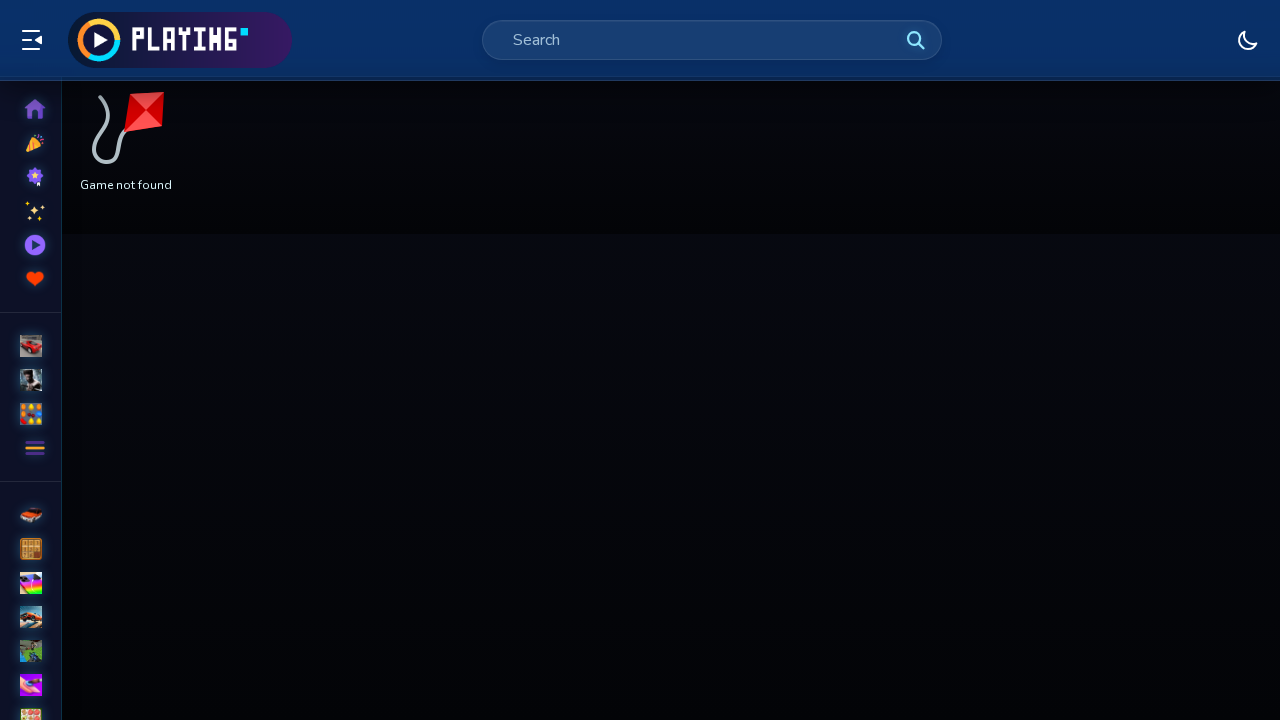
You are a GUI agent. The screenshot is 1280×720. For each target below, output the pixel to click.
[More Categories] (30, 448)
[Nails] (30, 685)
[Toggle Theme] (1248, 40)
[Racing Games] (30, 346)
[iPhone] (30, 583)
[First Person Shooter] (30, 651)
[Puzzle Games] (30, 414)
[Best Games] (30, 177)
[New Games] (30, 143)
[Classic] (30, 549)
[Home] (30, 109)
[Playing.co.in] (180, 40)
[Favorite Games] (30, 279)
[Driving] (30, 515)
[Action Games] (30, 380)
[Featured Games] (30, 211)
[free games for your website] (30, 617)
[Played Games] (30, 245)
